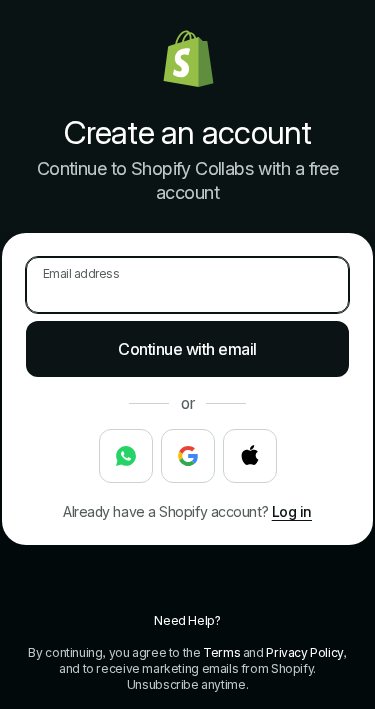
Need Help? (187, 620)
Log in (292, 511)
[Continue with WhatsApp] (126, 456)
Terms (221, 652)
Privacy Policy (304, 652)
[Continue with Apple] (250, 456)
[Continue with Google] (188, 456)
